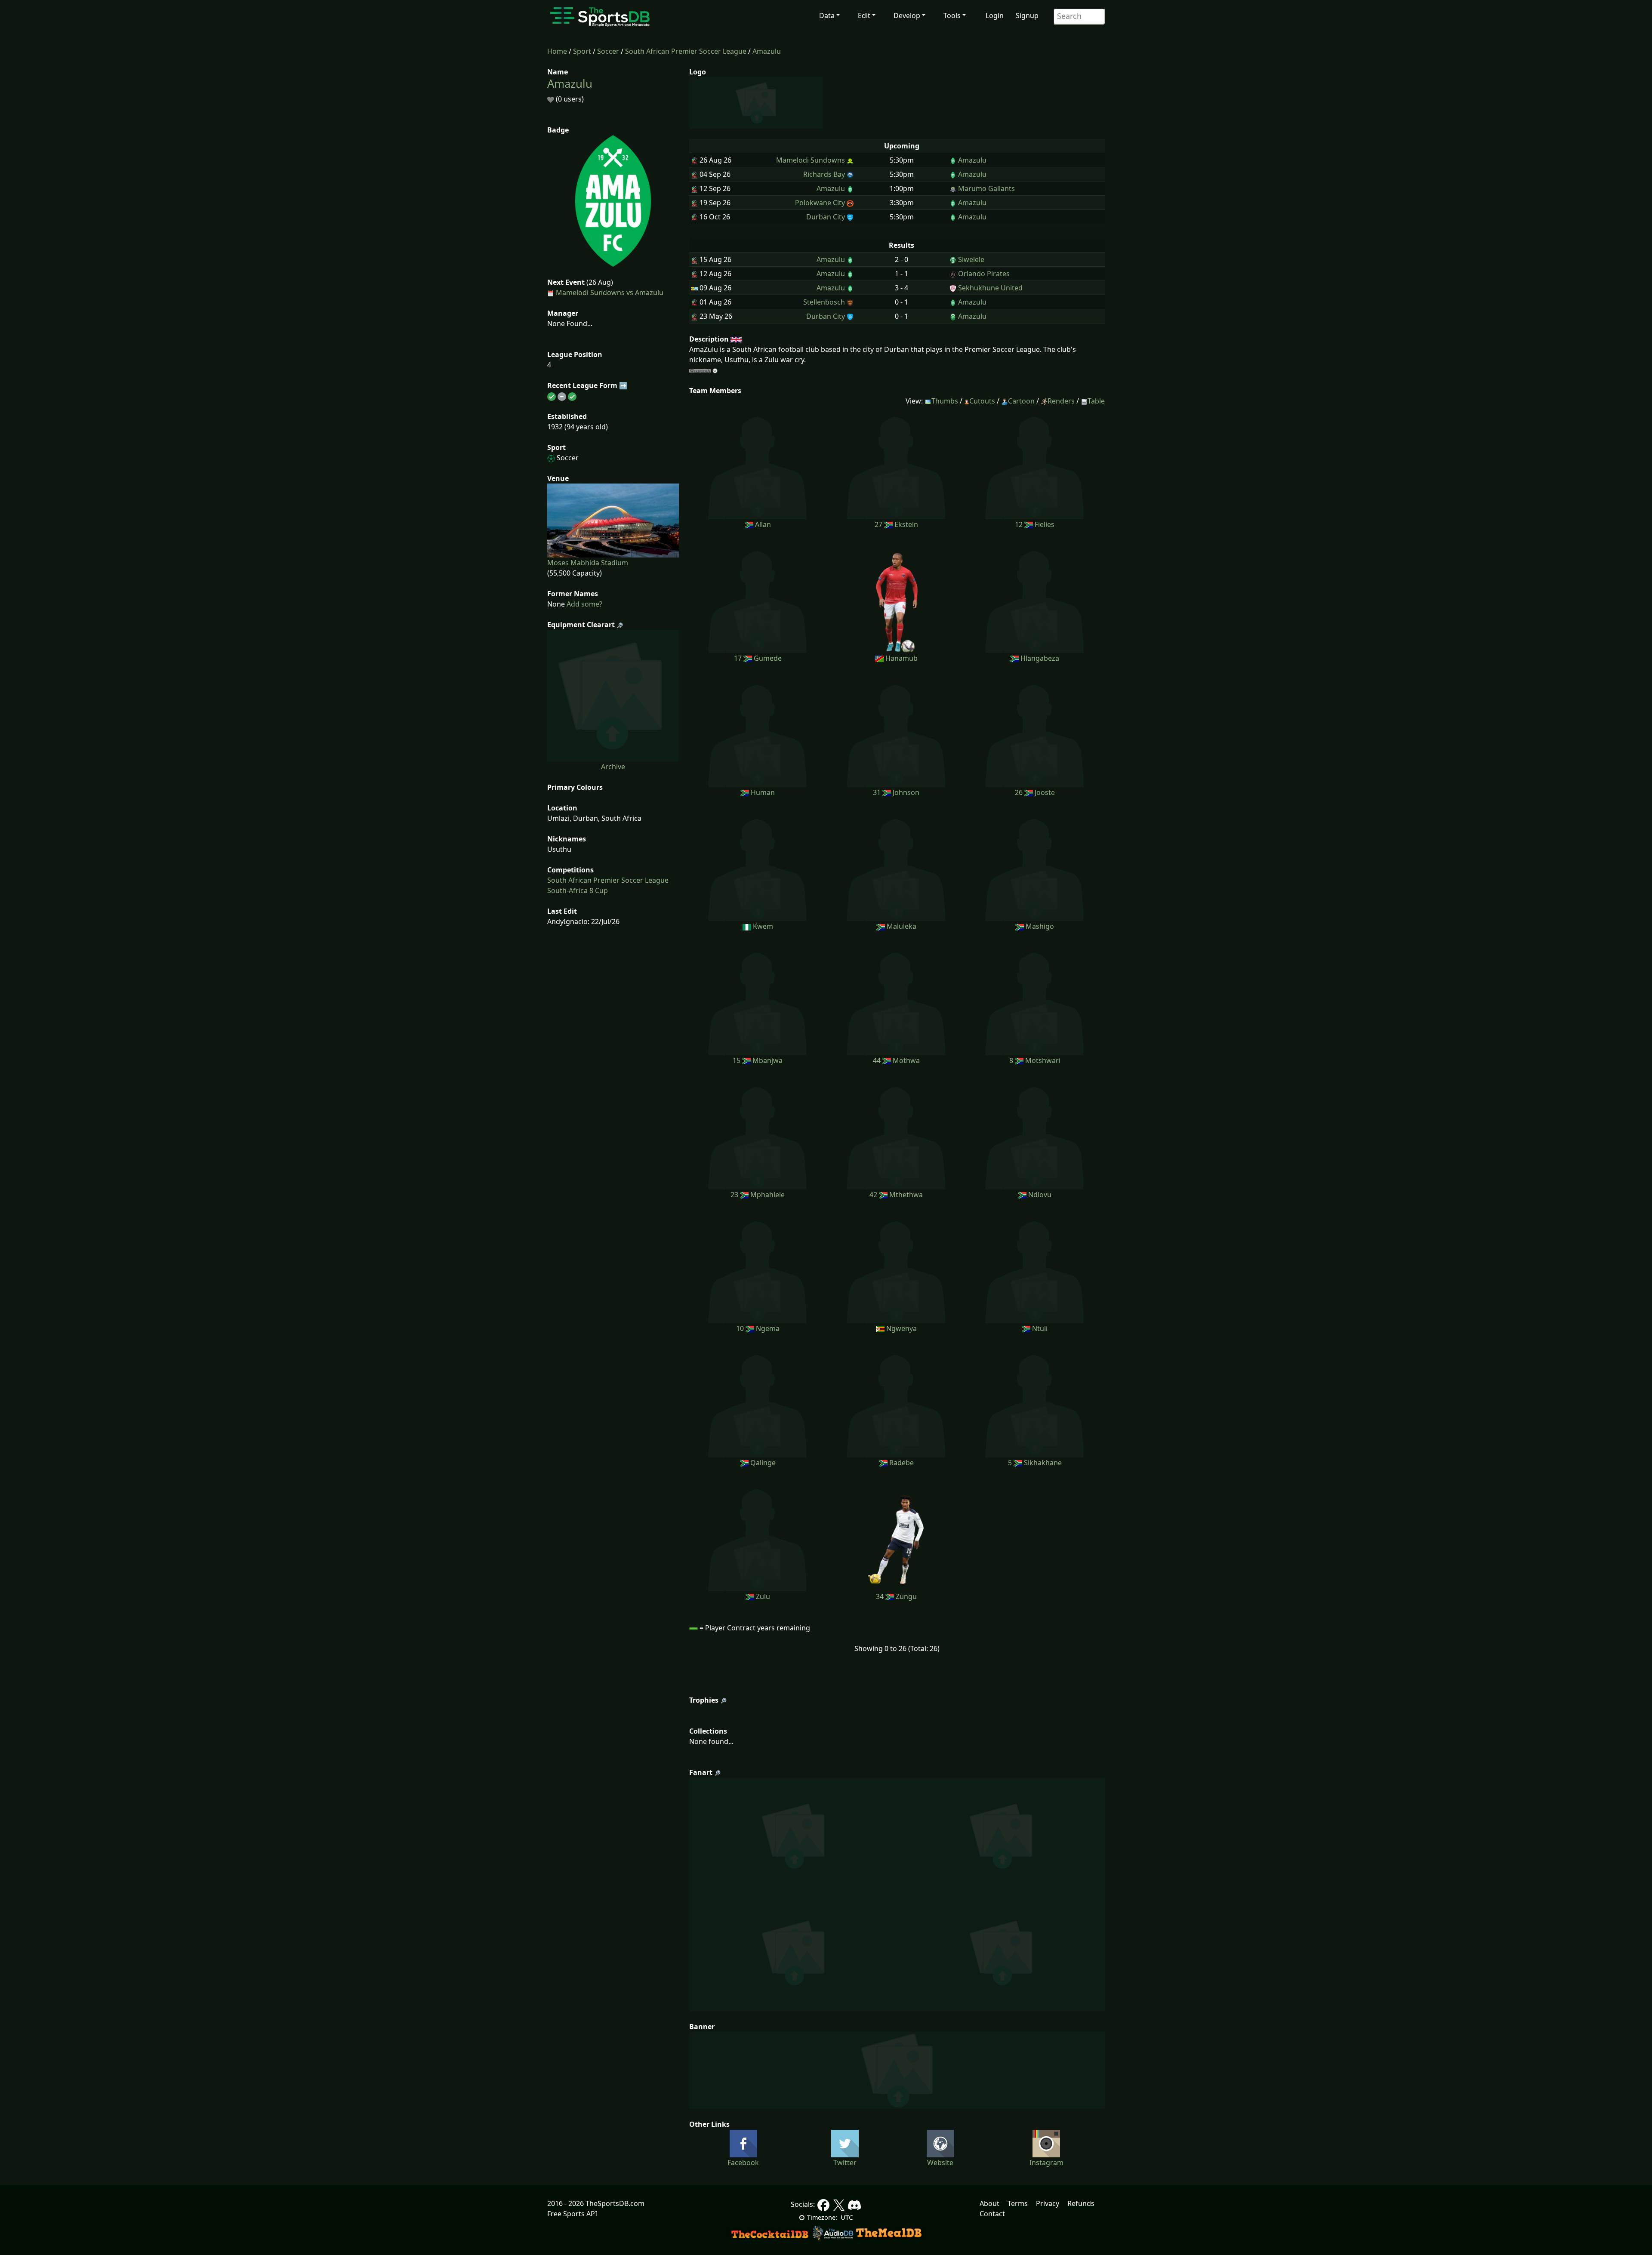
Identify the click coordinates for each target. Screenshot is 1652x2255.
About (989, 2203)
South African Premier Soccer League (686, 51)
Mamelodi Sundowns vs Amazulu (610, 293)
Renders (1061, 401)
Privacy (1048, 2203)
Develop (907, 15)
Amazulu (767, 51)
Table (1096, 401)
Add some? (584, 604)
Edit (864, 15)
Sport (582, 51)
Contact (992, 2214)
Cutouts (982, 401)
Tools (952, 15)
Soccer (608, 51)
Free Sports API (572, 2214)
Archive (613, 767)
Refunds (1081, 2203)
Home (557, 51)
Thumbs (945, 401)
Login (995, 15)
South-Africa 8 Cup (578, 890)
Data (827, 15)
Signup (1027, 15)
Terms (1018, 2203)
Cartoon (1021, 401)
